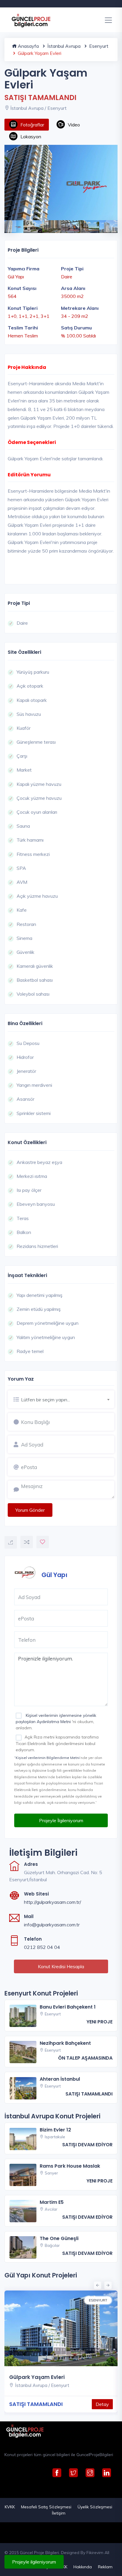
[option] (61, 183)
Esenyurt (98, 46)
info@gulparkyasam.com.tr (52, 1925)
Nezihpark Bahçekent (65, 2043)
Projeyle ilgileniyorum (34, 2562)
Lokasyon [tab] (31, 137)
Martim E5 (52, 2202)
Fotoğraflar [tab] (32, 125)
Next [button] (109, 223)
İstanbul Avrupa (63, 46)
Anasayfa (28, 46)
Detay (37, 2404)
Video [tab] (74, 125)
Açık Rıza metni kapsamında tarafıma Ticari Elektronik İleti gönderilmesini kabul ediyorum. (57, 1743)
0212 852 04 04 (42, 1947)
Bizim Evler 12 (55, 2130)
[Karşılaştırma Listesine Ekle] (27, 1542)
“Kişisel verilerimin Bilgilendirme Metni (47, 1758)
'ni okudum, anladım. (56, 1722)
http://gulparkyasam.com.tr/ (53, 1902)
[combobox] (68, 1399)
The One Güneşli (59, 2238)
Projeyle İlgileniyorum (61, 1820)
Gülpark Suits (75, 2377)
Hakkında (83, 2567)
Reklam (105, 2567)
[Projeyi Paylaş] (11, 1542)
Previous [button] (7, 223)
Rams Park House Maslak (70, 2166)
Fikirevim (95, 2553)
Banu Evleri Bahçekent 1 (68, 2007)
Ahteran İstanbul (60, 2079)
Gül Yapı (54, 1575)
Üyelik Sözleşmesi (95, 2507)
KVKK (10, 2507)
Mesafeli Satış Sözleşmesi (46, 2507)
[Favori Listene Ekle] (43, 1542)
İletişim (59, 2513)
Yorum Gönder (30, 1510)
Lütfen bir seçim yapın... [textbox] (45, 1400)
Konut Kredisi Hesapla (61, 1966)
